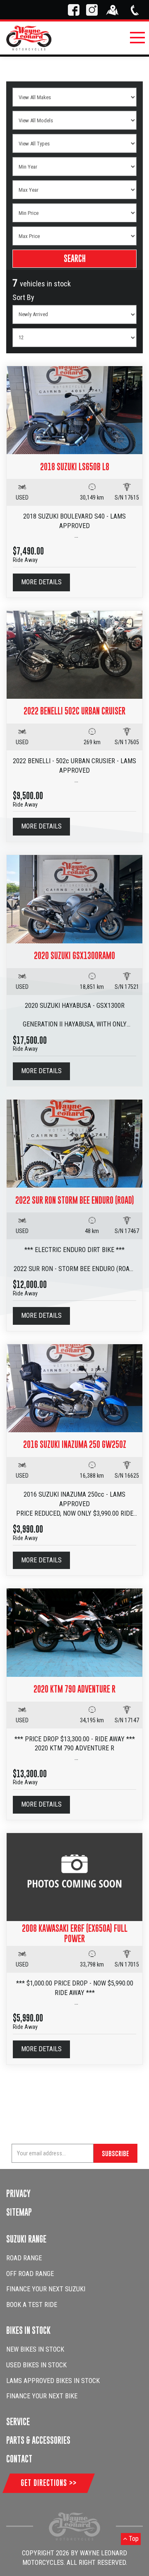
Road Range (24, 2258)
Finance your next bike (42, 2396)
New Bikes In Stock (35, 2349)
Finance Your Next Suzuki (46, 2289)
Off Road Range (30, 2274)
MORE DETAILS (41, 582)
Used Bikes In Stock (36, 2365)
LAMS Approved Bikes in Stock (53, 2381)
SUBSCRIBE (115, 2153)
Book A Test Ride (32, 2305)
